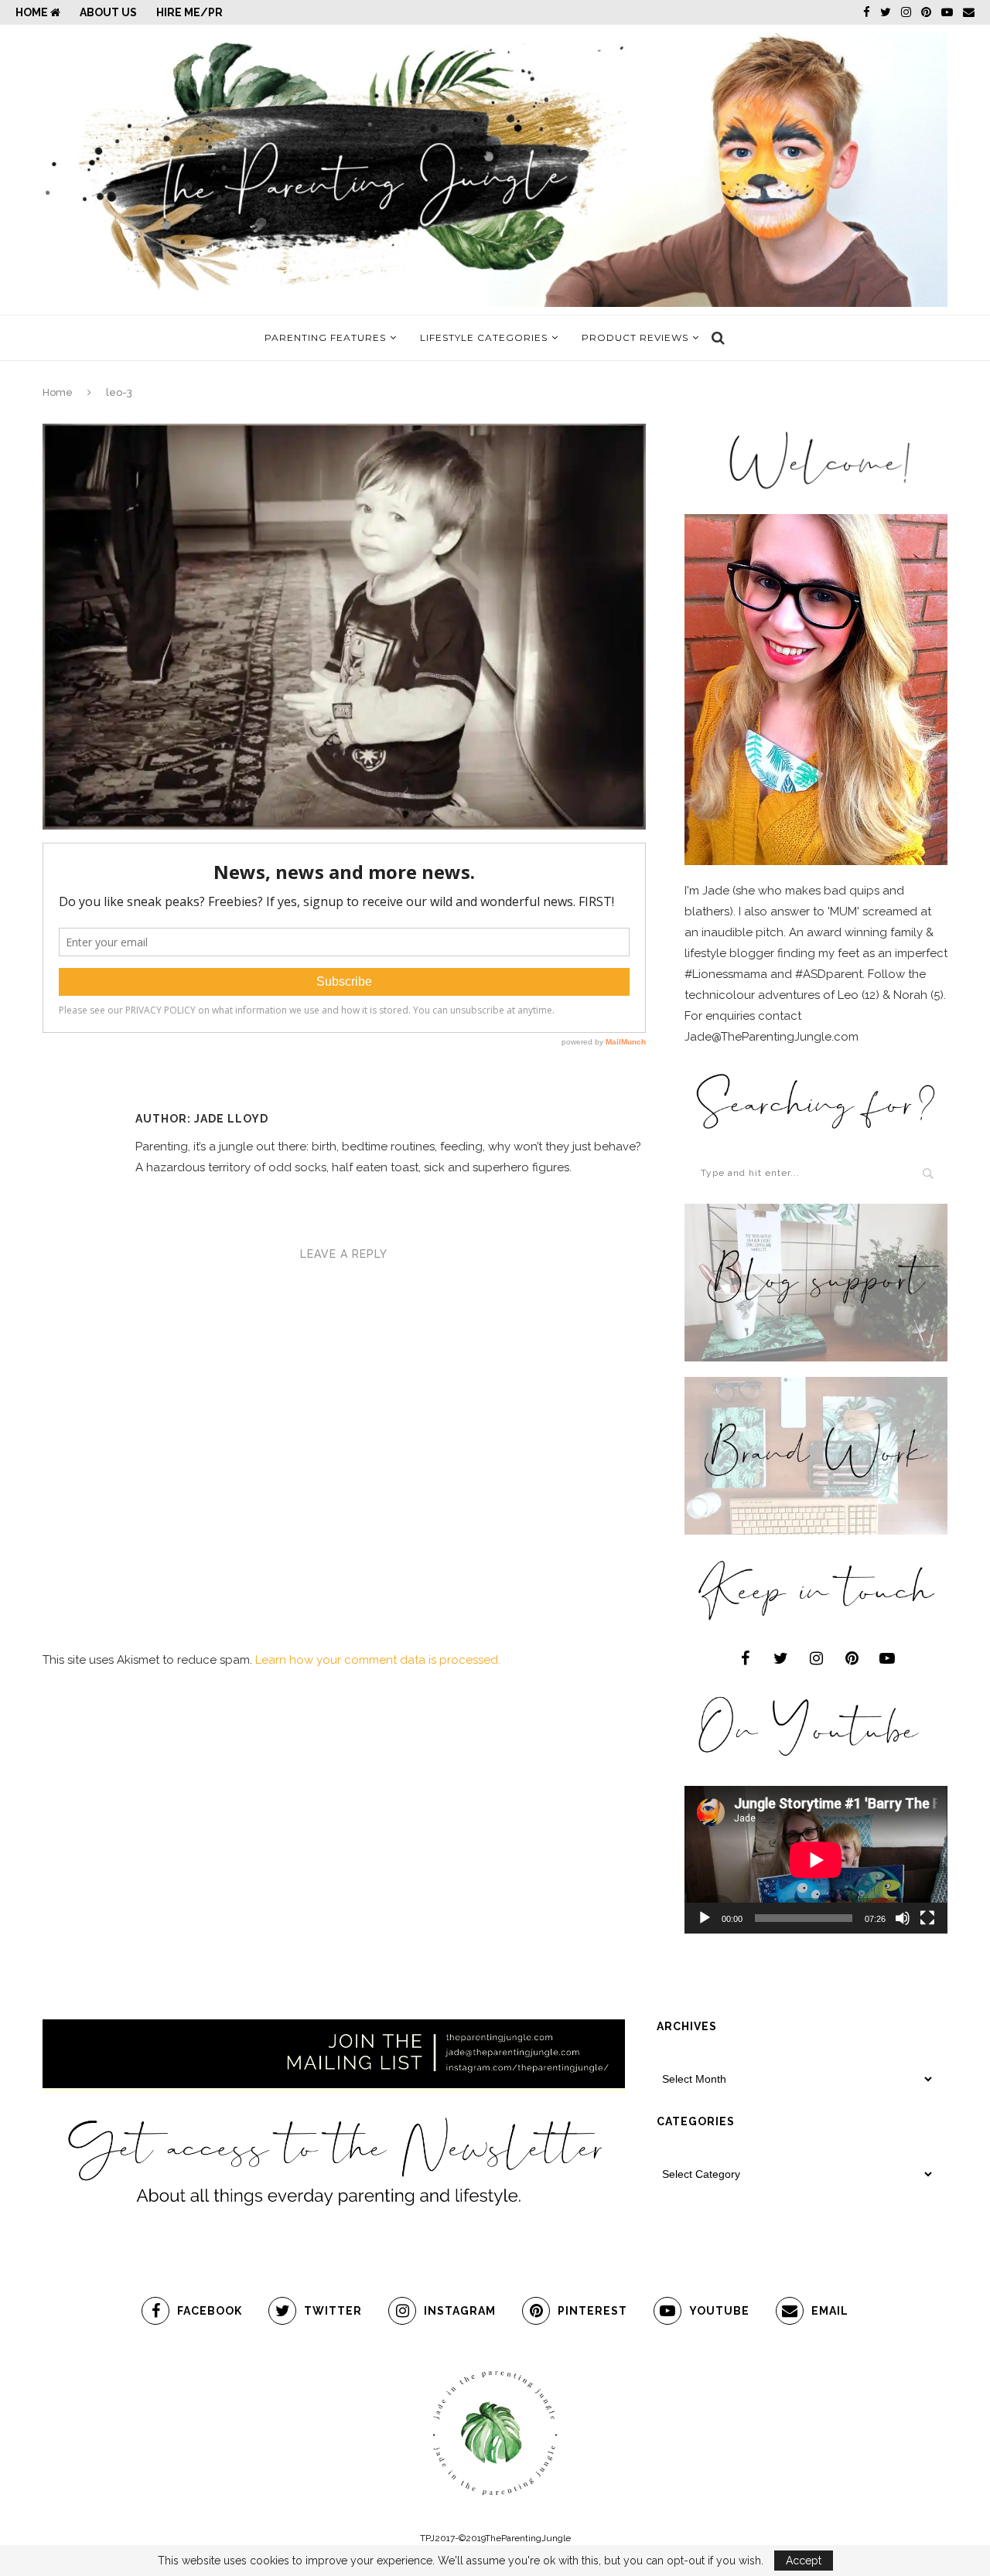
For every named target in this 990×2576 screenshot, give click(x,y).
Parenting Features (325, 337)
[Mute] (903, 1918)
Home (33, 12)
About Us (108, 12)
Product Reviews (635, 337)
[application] (816, 1860)
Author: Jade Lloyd (202, 1119)
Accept (804, 2561)
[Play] (705, 1918)
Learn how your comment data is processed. (378, 1660)
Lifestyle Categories (484, 337)
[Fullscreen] (927, 1918)
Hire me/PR (189, 12)
